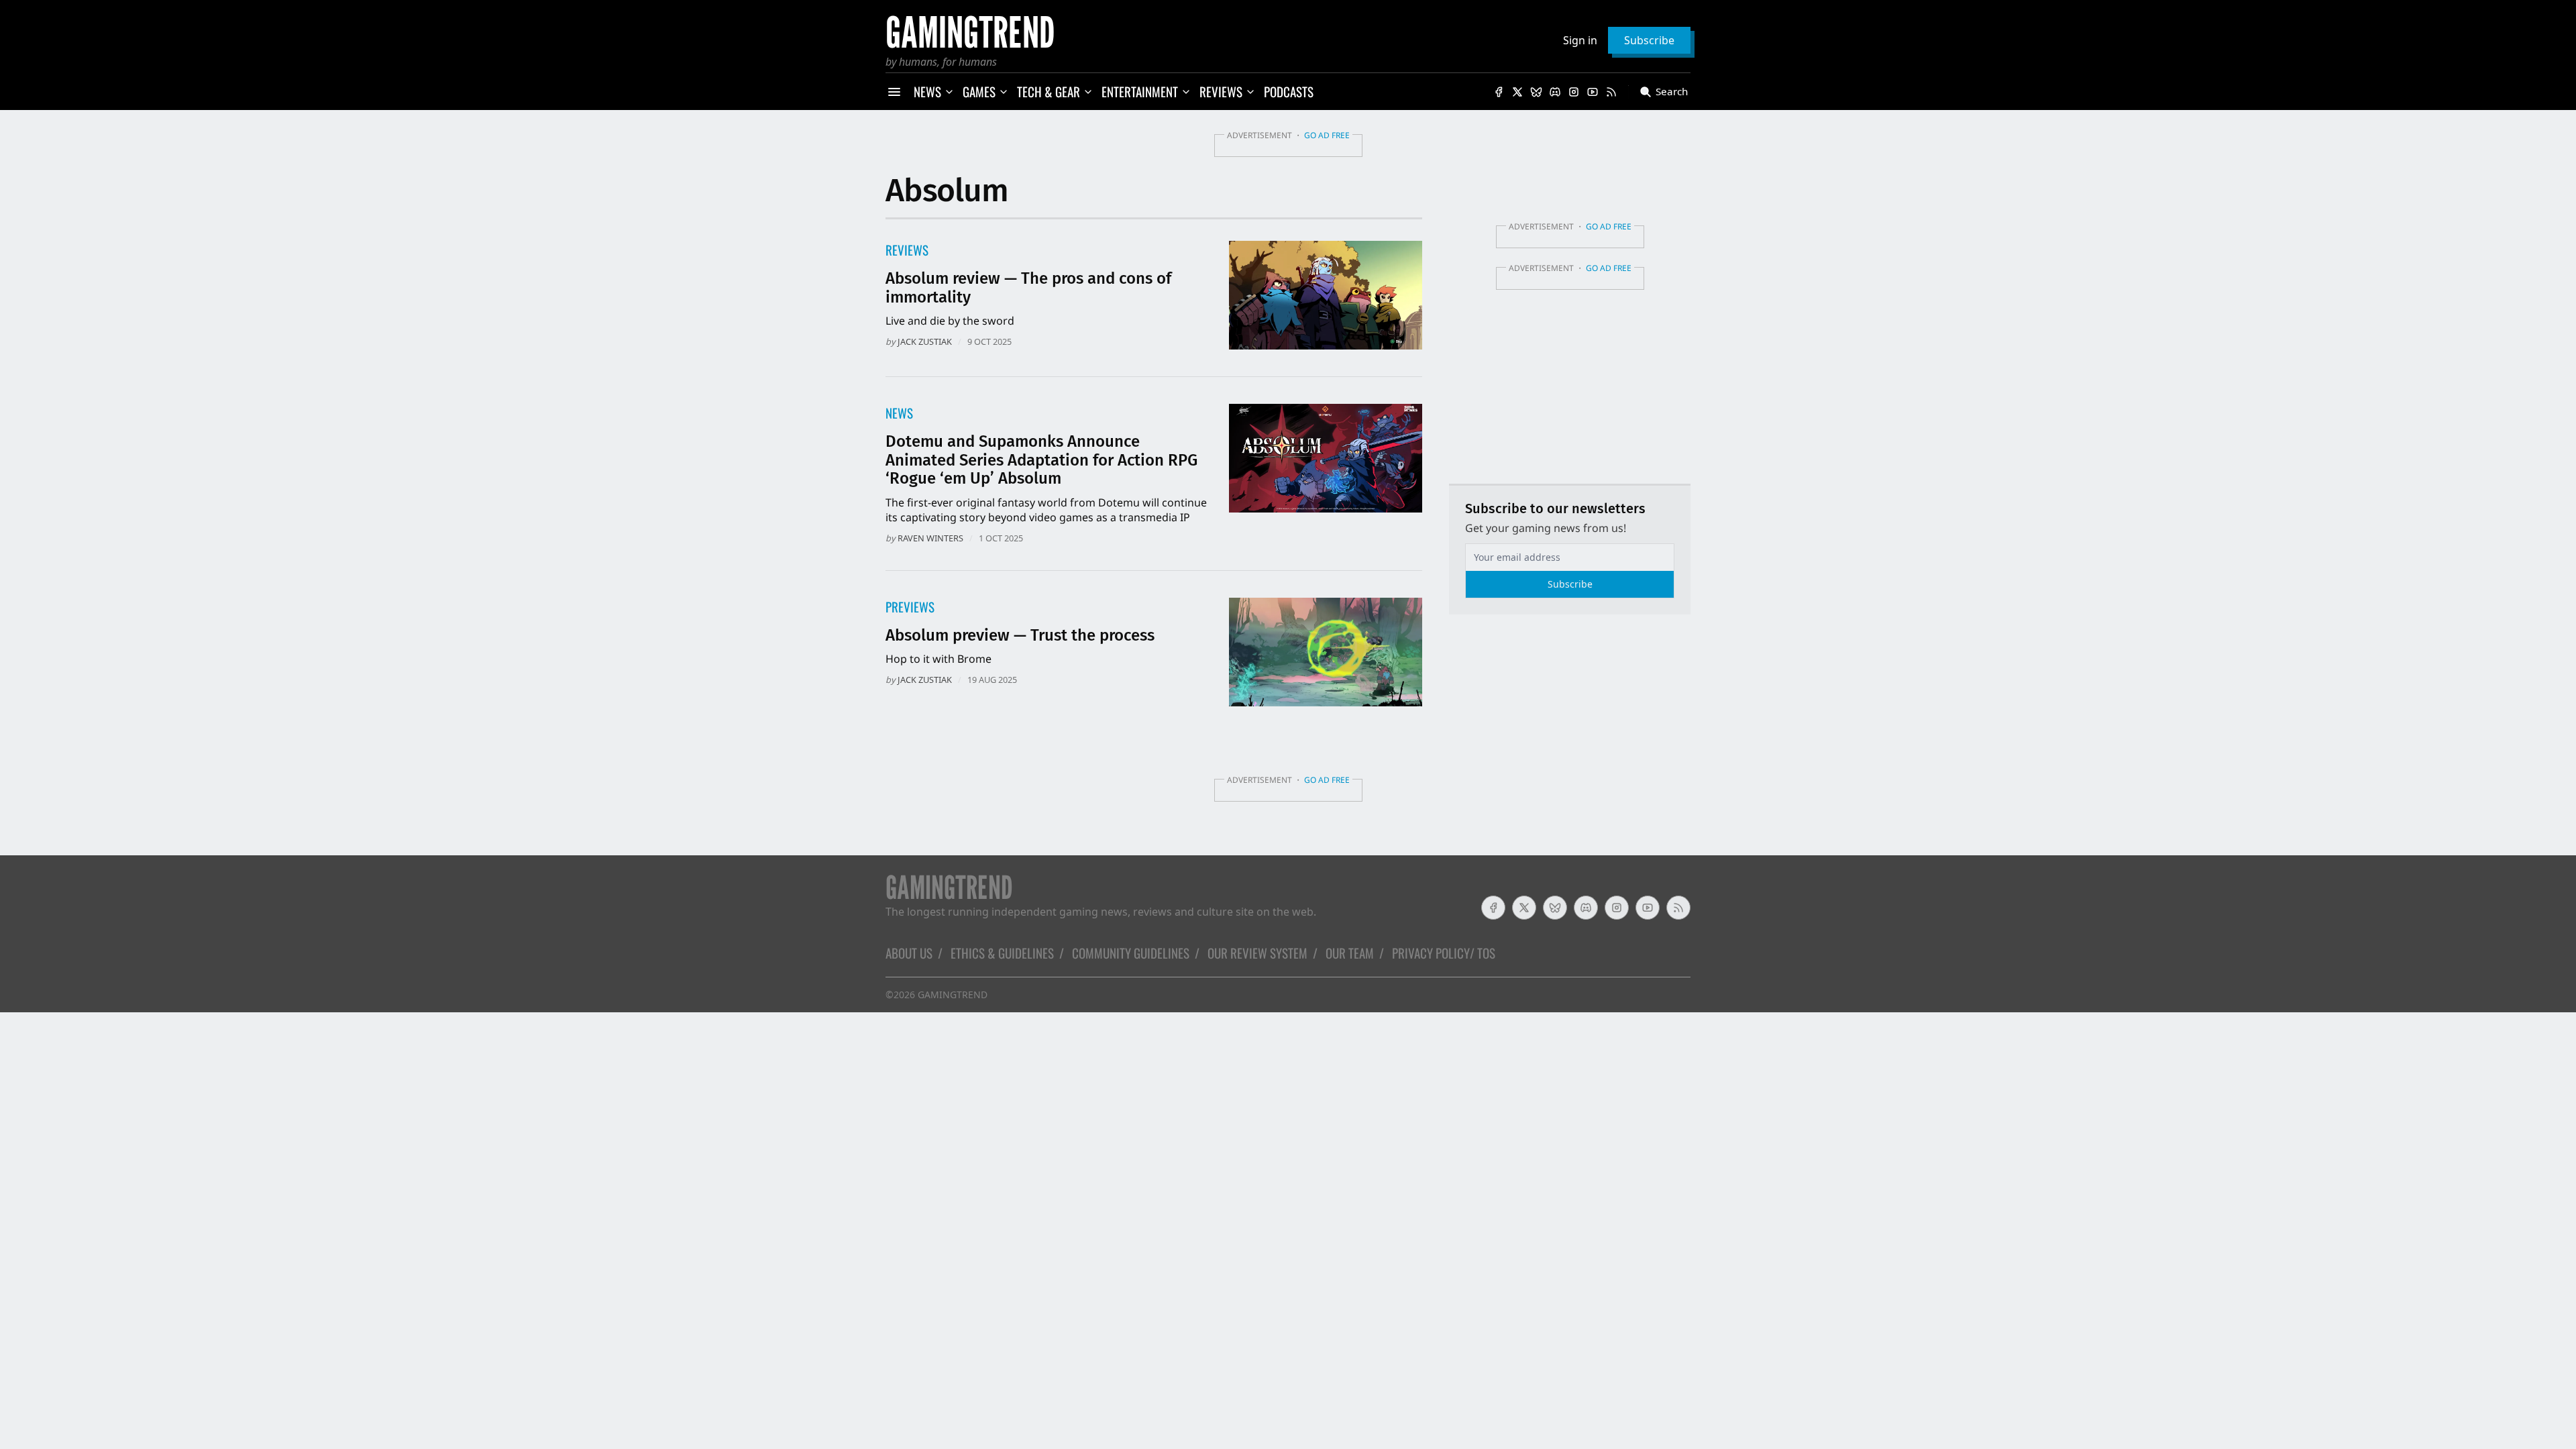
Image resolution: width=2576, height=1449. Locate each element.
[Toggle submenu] (949, 92)
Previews (910, 607)
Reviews (907, 250)
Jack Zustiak (925, 341)
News (899, 413)
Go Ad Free (1327, 135)
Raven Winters (930, 538)
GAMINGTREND (953, 995)
